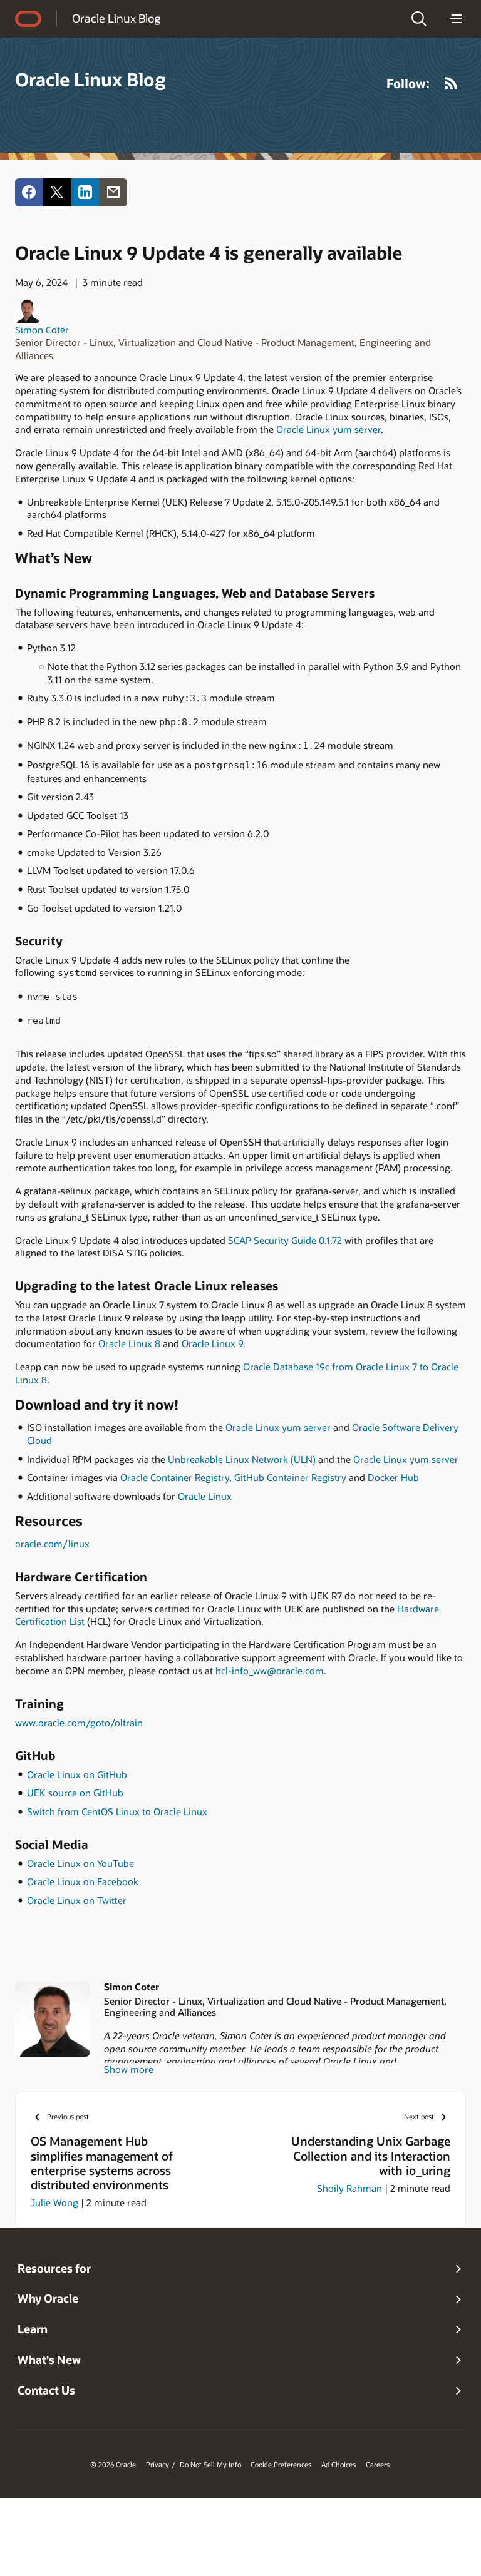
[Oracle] (28, 19)
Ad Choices (339, 2465)
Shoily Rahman (349, 2188)
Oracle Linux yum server (328, 429)
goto (100, 1723)
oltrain (129, 1723)
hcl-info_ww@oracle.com (270, 1671)
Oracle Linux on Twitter (77, 1900)
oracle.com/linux (52, 1544)
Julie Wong (54, 2202)
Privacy (158, 2465)
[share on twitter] (57, 192)
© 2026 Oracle (113, 2465)
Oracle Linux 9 (212, 1343)
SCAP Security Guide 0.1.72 (285, 1240)
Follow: (408, 83)
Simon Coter (42, 330)
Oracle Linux (205, 1496)
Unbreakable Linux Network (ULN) (242, 1459)
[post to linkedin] (85, 192)
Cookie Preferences (281, 2465)
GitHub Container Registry (290, 1477)
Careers (378, 2465)
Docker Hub (393, 1477)
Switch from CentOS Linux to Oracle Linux (117, 1811)
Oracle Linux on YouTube (80, 1863)
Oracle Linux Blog (116, 18)
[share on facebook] (29, 192)
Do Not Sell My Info (210, 2465)
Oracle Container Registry (175, 1477)
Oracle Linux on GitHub (77, 1774)
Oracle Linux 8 (129, 1343)
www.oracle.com (50, 1723)
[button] (419, 19)
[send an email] (113, 192)
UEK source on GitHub (75, 1793)
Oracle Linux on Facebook (83, 1881)
